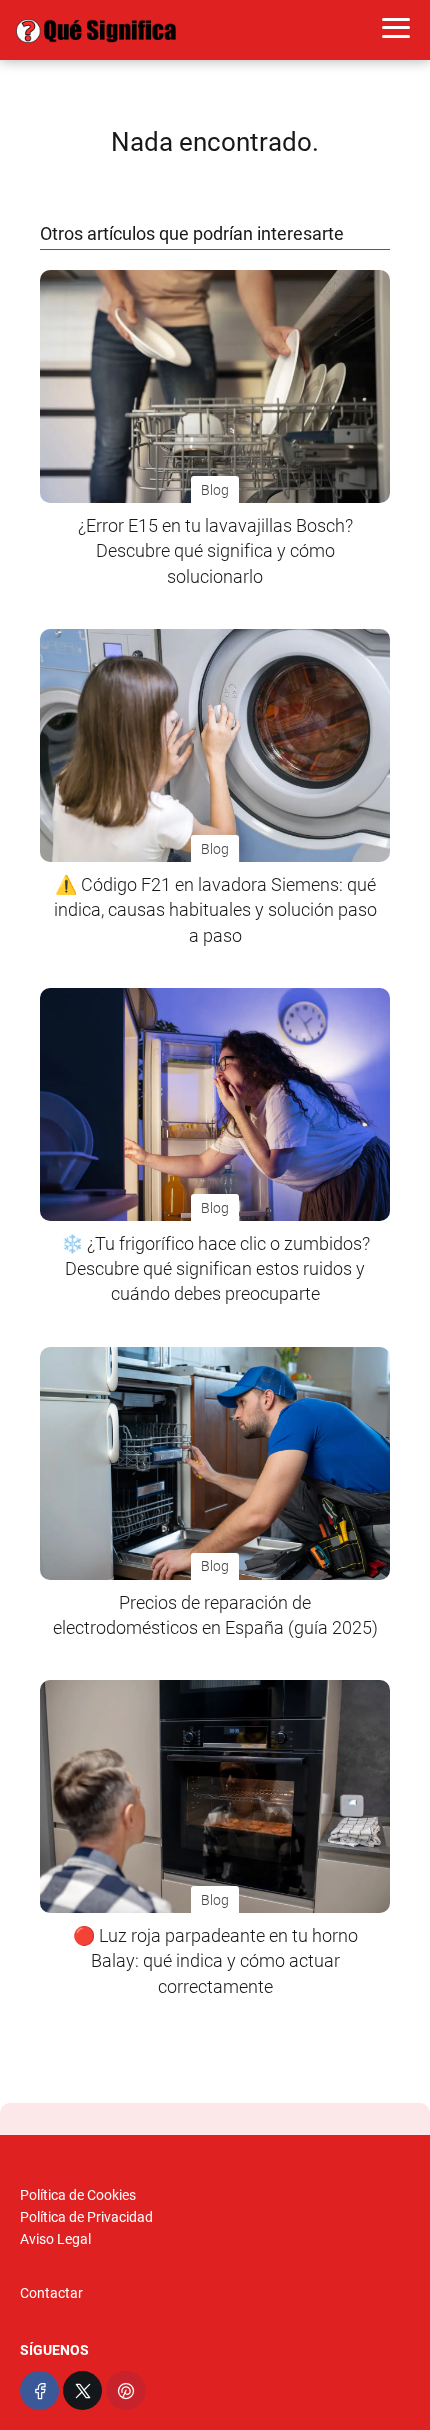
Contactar (51, 2293)
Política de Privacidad (86, 2217)
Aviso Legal (55, 2239)
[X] (82, 2390)
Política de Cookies (78, 2195)
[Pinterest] (125, 2390)
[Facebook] (39, 2390)
